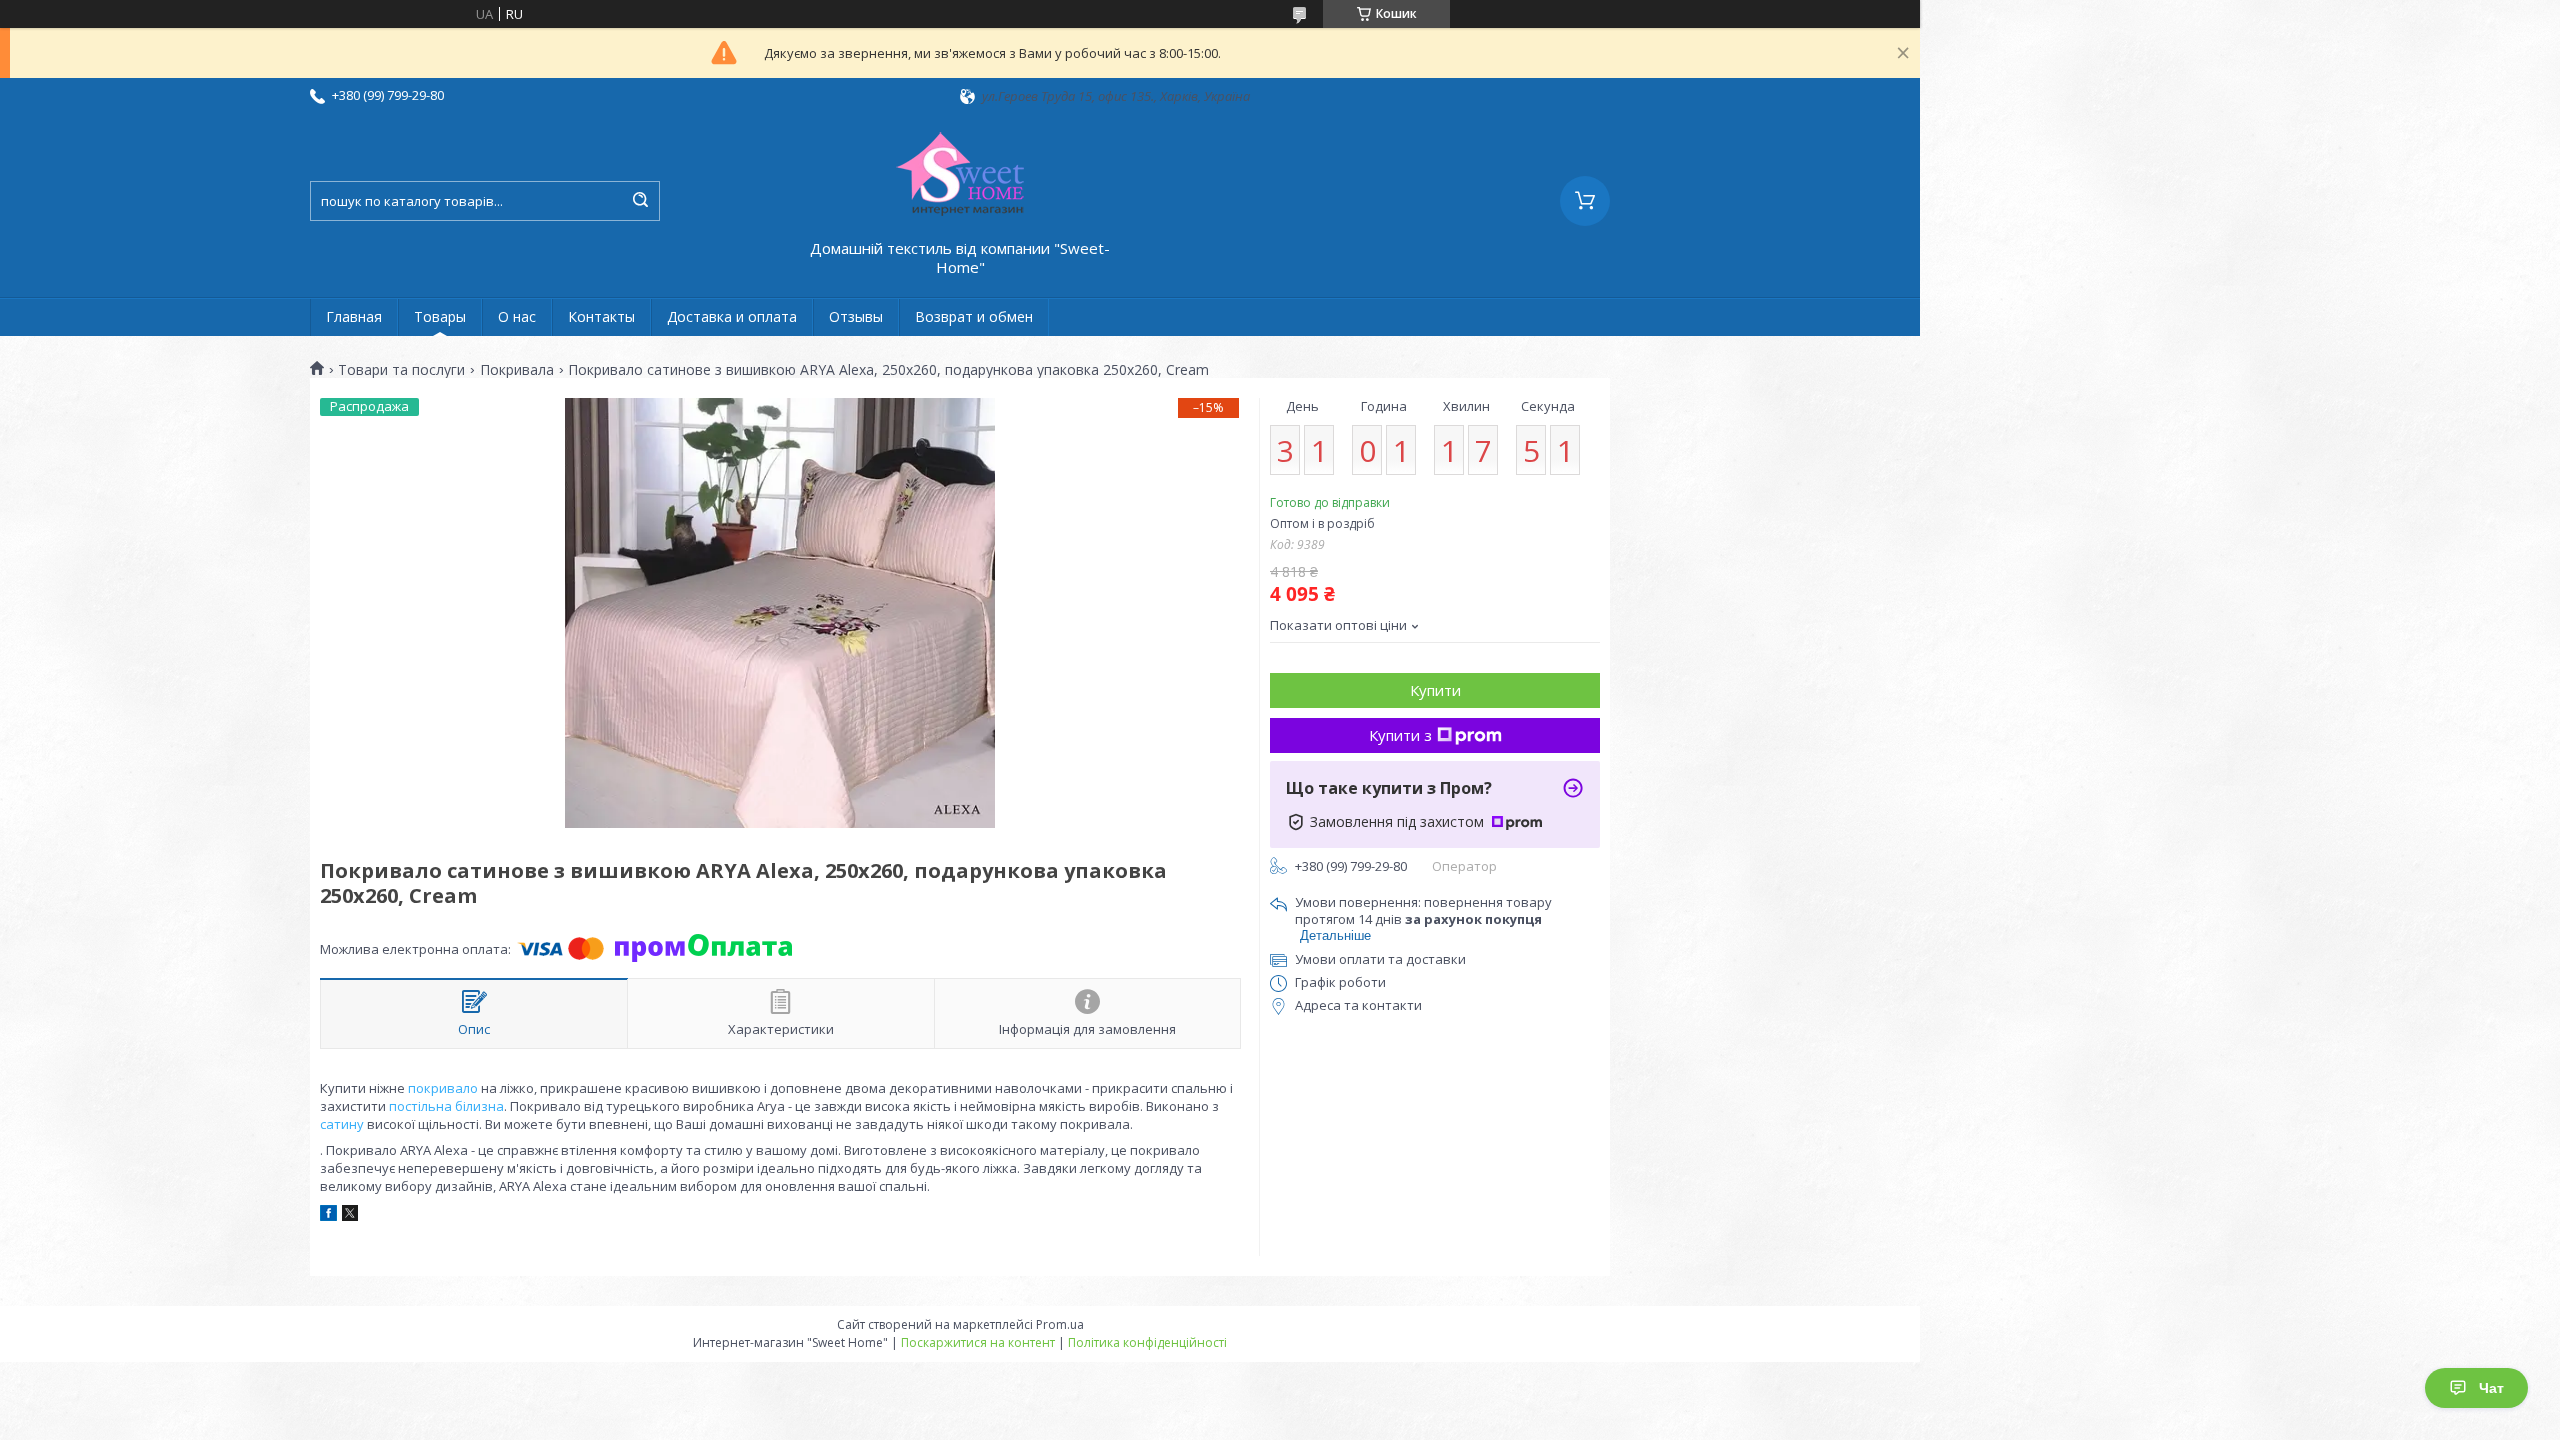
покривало (443, 1088)
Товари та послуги (401, 370)
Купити (1435, 690)
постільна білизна (446, 1106)
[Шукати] (640, 201)
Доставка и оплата (732, 316)
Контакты (601, 316)
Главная (354, 316)
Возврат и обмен (974, 316)
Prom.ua (1060, 1324)
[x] (350, 1216)
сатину (342, 1124)
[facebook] (328, 1216)
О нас (517, 316)
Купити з (1400, 735)
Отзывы (856, 316)
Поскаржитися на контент (978, 1342)
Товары (440, 316)
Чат (2491, 1388)
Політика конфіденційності (1147, 1342)
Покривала (517, 370)
